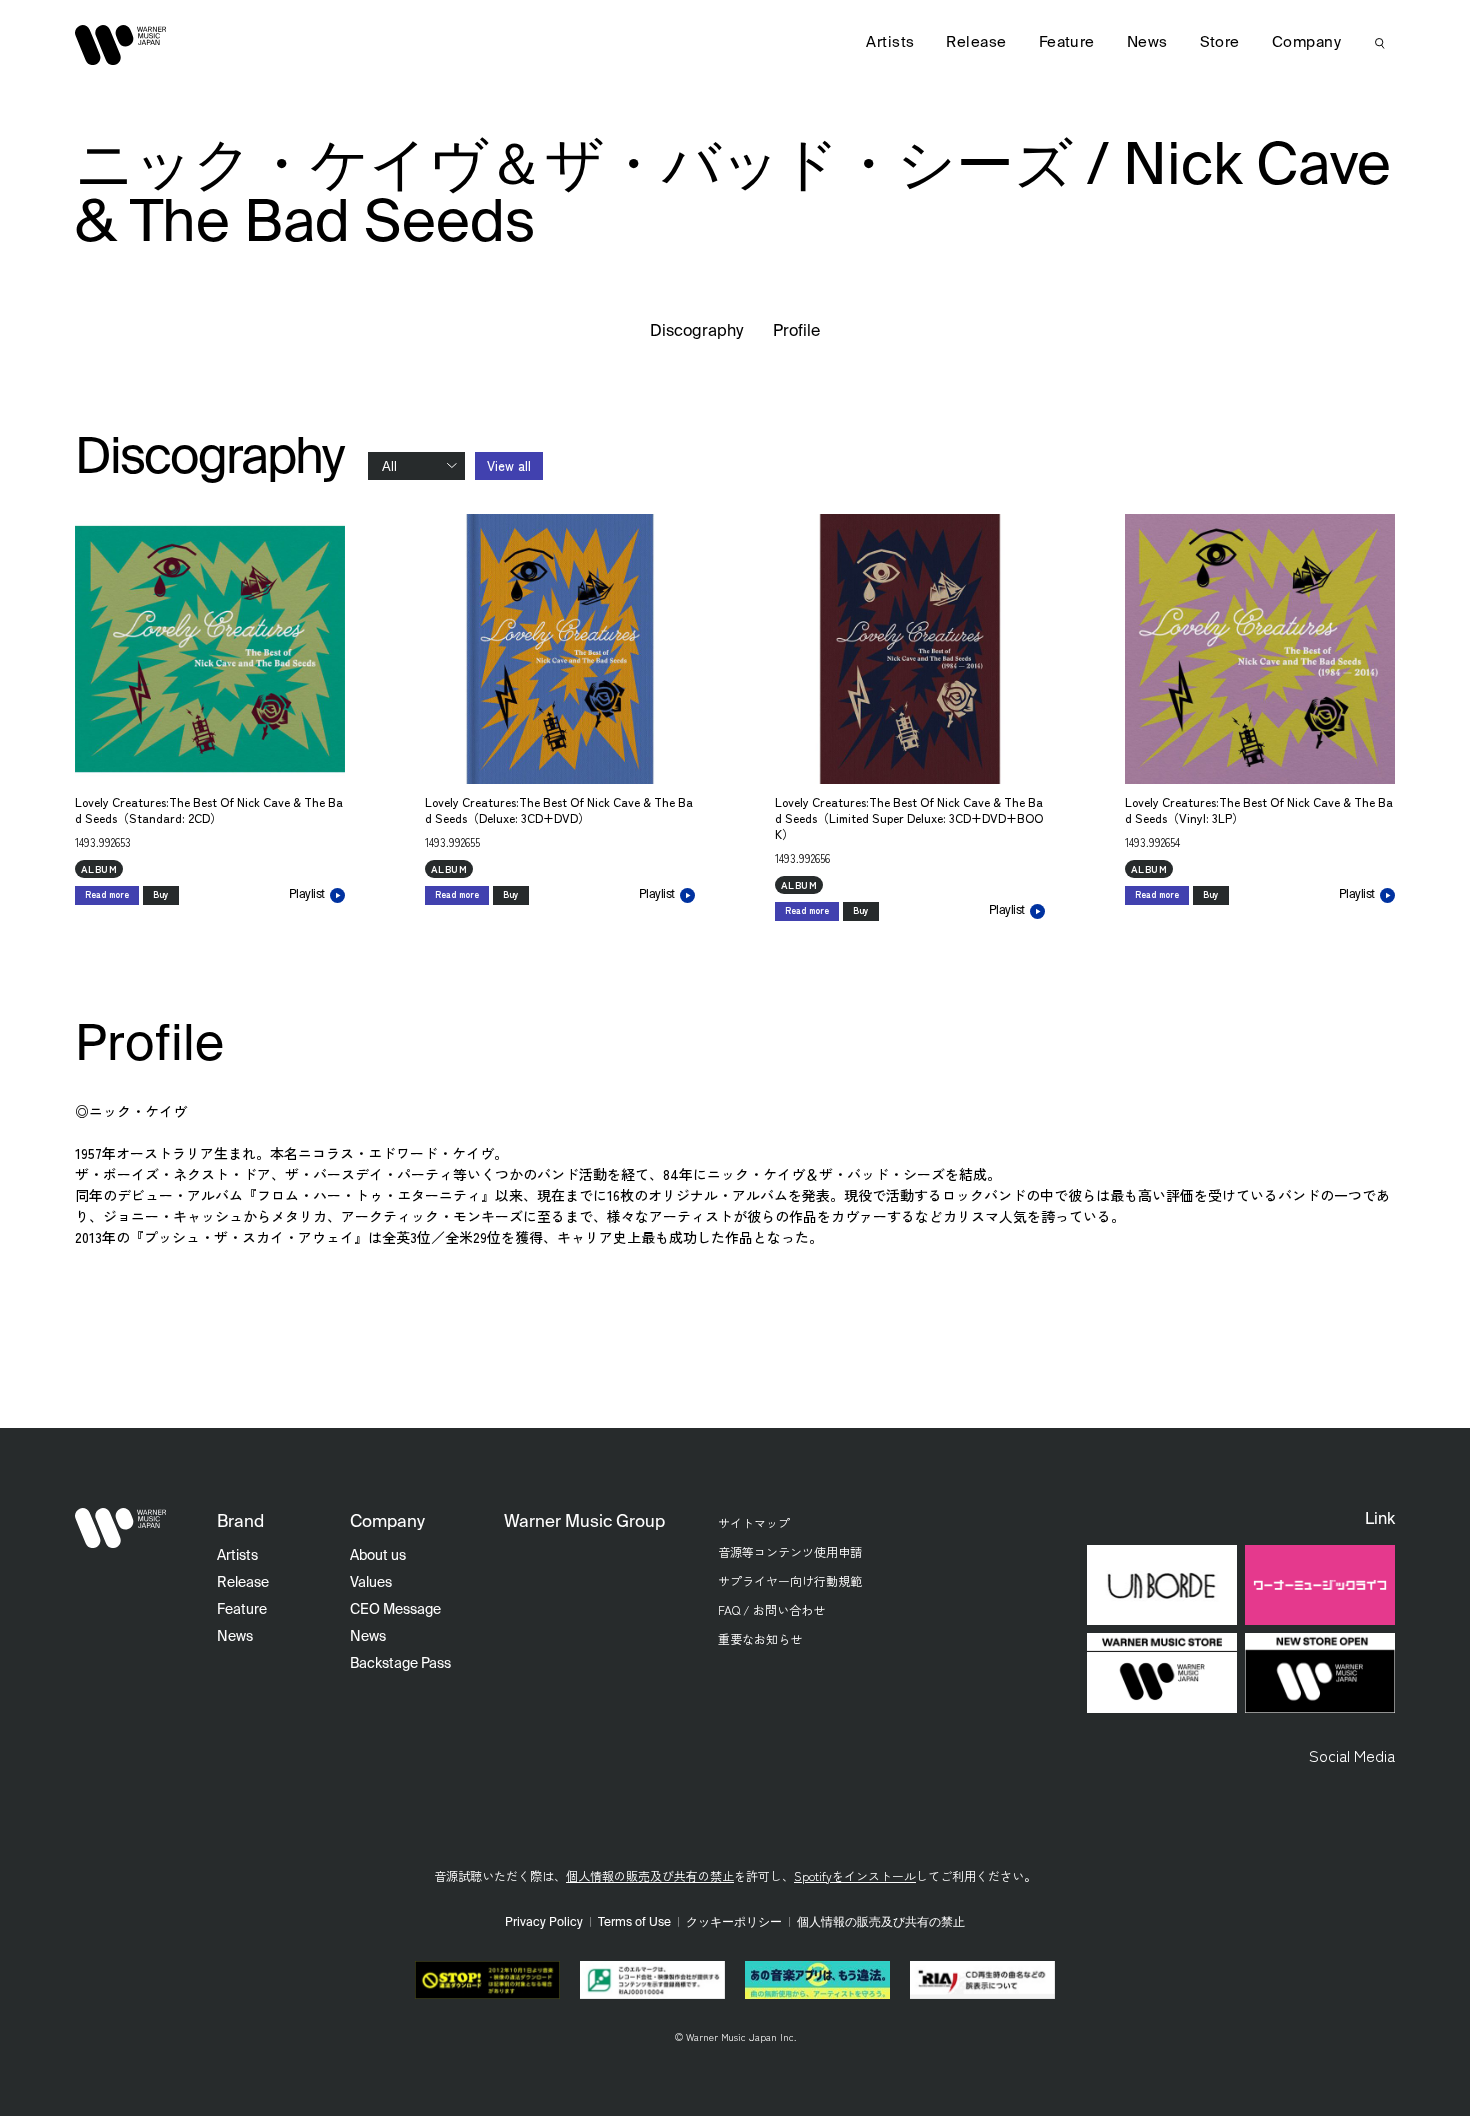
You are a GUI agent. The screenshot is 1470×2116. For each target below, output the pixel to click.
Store (1220, 42)
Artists (890, 42)
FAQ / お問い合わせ (771, 1609)
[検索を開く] (1380, 43)
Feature (1067, 42)
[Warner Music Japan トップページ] (121, 45)
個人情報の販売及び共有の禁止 (650, 1875)
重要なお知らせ (760, 1638)
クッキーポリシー (734, 1923)
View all (509, 465)
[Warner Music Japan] (121, 1528)
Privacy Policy (544, 1923)
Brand (240, 1522)
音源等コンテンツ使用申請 (790, 1551)
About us (378, 1556)
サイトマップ (754, 1522)
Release (976, 42)
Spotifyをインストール (855, 1875)
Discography (697, 332)
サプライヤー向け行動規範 (790, 1580)
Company (1306, 42)
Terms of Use (634, 1923)
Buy (161, 894)
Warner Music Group (584, 1522)
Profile (796, 332)
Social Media (1352, 1755)
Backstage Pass (400, 1664)
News (1147, 42)
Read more (107, 894)
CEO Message (395, 1610)
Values (371, 1583)
